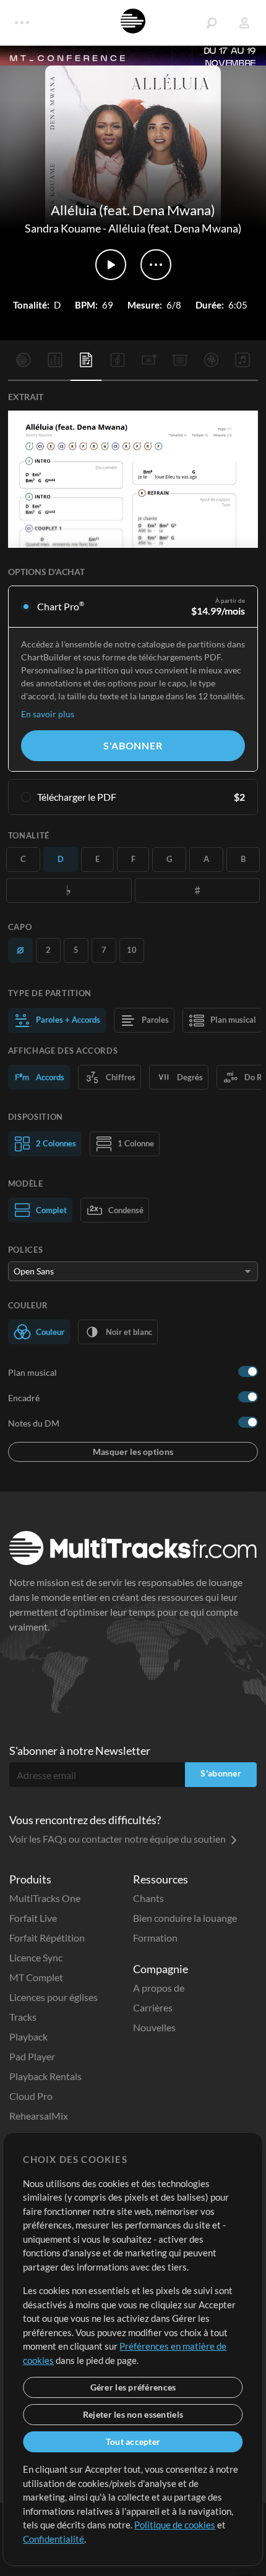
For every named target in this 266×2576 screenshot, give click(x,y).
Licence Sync (36, 1957)
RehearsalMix (39, 2116)
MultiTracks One (45, 1898)
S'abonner (133, 745)
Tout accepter (133, 2442)
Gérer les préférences (133, 2387)
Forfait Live (33, 1918)
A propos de (159, 1988)
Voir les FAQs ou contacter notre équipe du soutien (118, 1839)
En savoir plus (48, 714)
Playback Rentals (45, 2076)
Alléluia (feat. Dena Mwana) (175, 228)
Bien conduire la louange (185, 1918)
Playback (28, 2036)
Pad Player (32, 2056)
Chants (148, 1898)
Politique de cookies (175, 2525)
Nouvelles (154, 2027)
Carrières (153, 2007)
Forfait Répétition (47, 1938)
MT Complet (36, 1977)
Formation (155, 1938)
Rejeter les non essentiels (133, 2414)
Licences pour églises (54, 1997)
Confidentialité (54, 2539)
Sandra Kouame (63, 228)
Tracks (23, 2017)
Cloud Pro (31, 2096)
